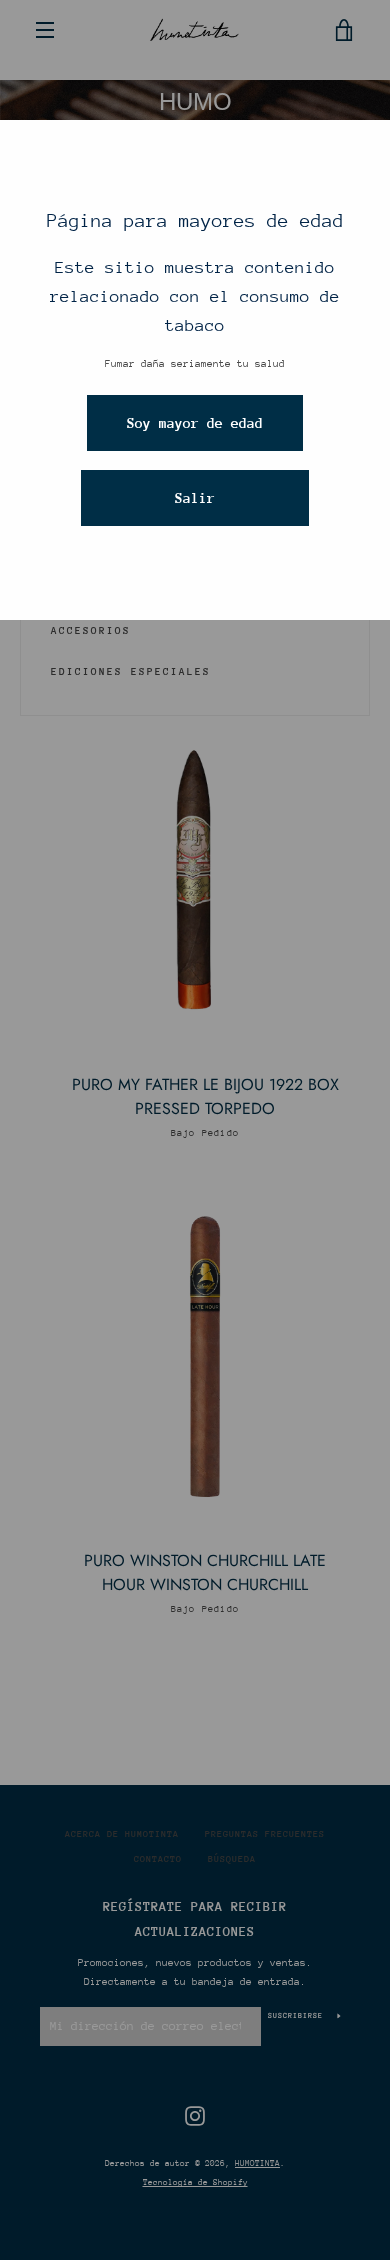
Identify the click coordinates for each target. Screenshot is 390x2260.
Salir (195, 498)
